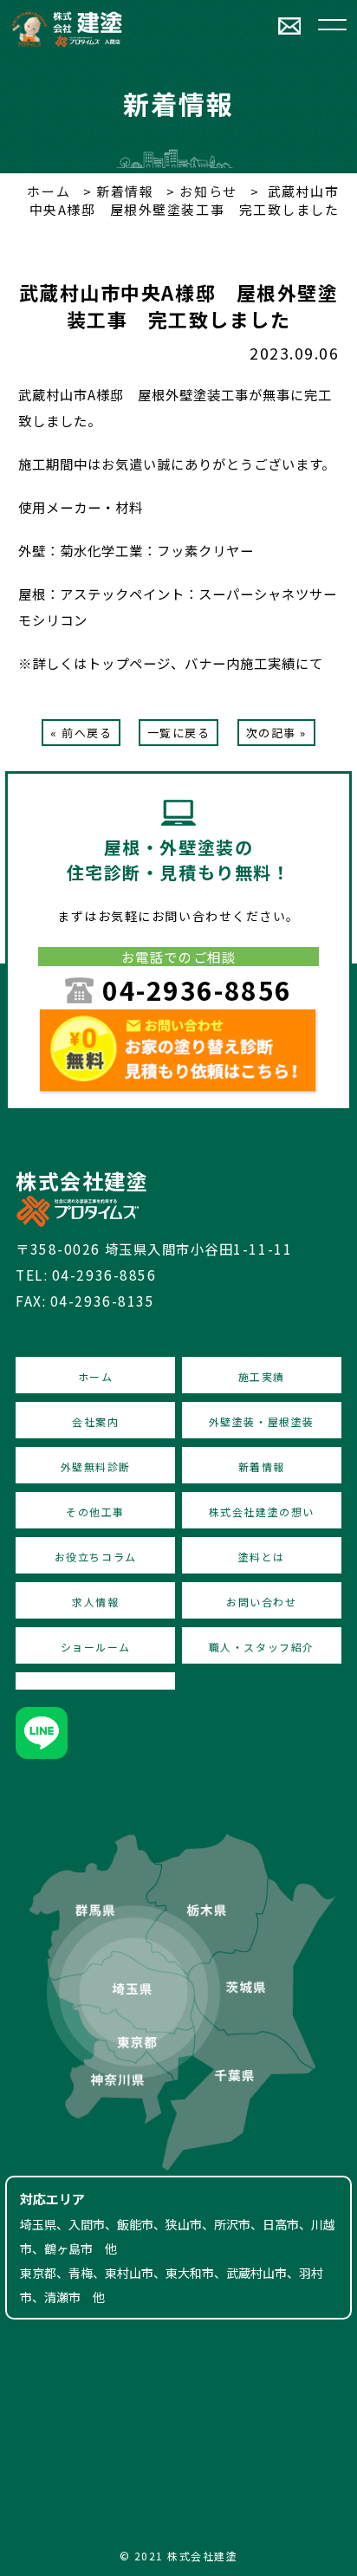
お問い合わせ (261, 1602)
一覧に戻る (179, 733)
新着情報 (123, 191)
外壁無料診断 (96, 1466)
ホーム (49, 191)
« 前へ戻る (81, 733)
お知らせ (207, 191)
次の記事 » (276, 733)
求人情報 (95, 1602)
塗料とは (262, 1557)
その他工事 (95, 1512)
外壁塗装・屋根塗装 (262, 1421)
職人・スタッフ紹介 (262, 1647)
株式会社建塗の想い (262, 1512)
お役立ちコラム (96, 1557)
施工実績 (262, 1376)
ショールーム (96, 1647)
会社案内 (95, 1421)
